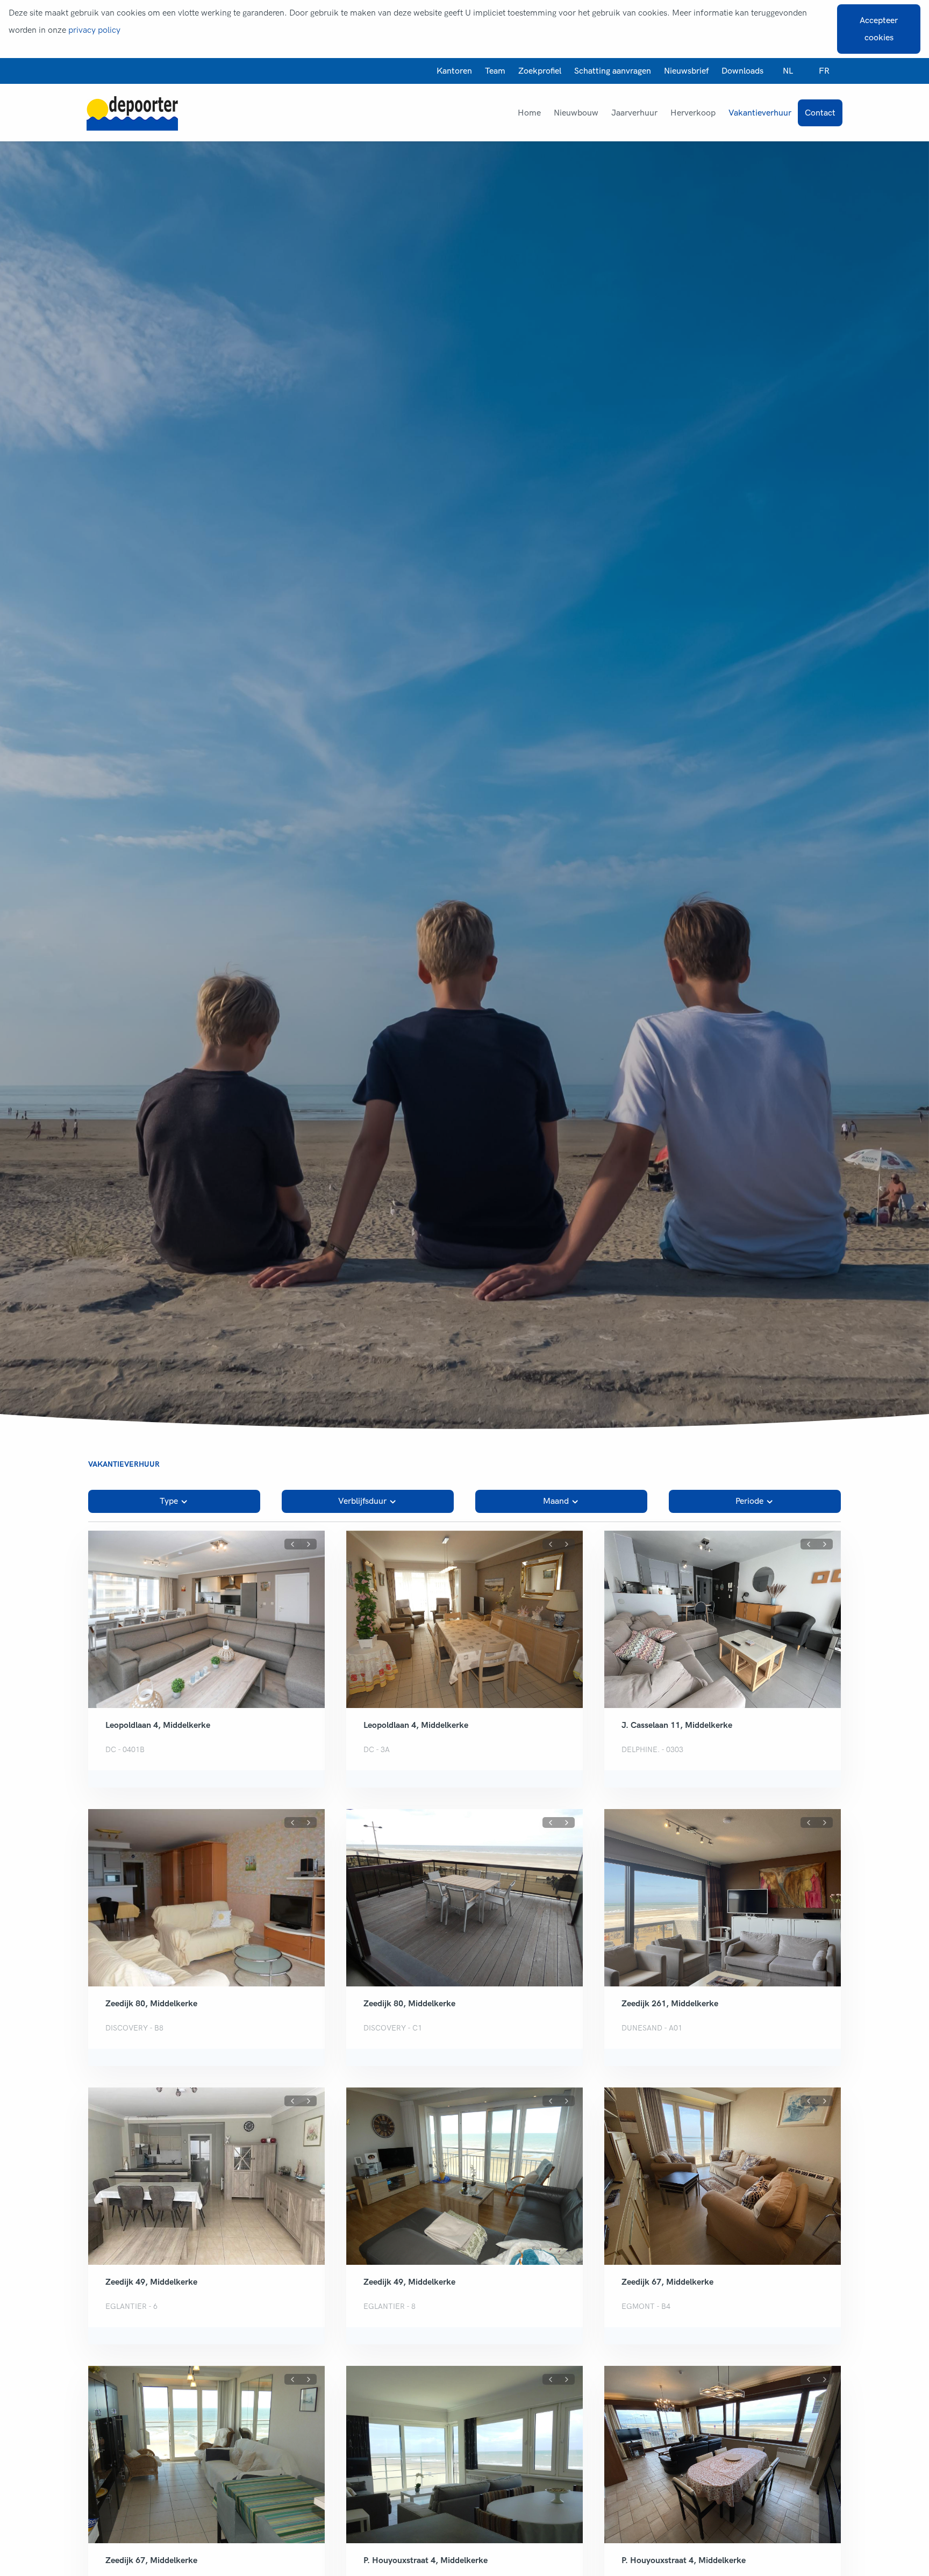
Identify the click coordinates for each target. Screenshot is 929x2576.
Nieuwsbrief (686, 71)
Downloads (742, 71)
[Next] (309, 1544)
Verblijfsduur (362, 1501)
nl (788, 71)
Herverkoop (693, 113)
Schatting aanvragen (613, 71)
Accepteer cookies (879, 29)
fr (824, 71)
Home (529, 113)
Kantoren (454, 71)
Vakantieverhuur (760, 113)
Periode (749, 1501)
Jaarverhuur (634, 113)
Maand (556, 1501)
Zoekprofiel (540, 71)
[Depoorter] (132, 113)
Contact (820, 113)
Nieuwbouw (576, 113)
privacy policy (94, 30)
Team (495, 71)
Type (169, 1501)
